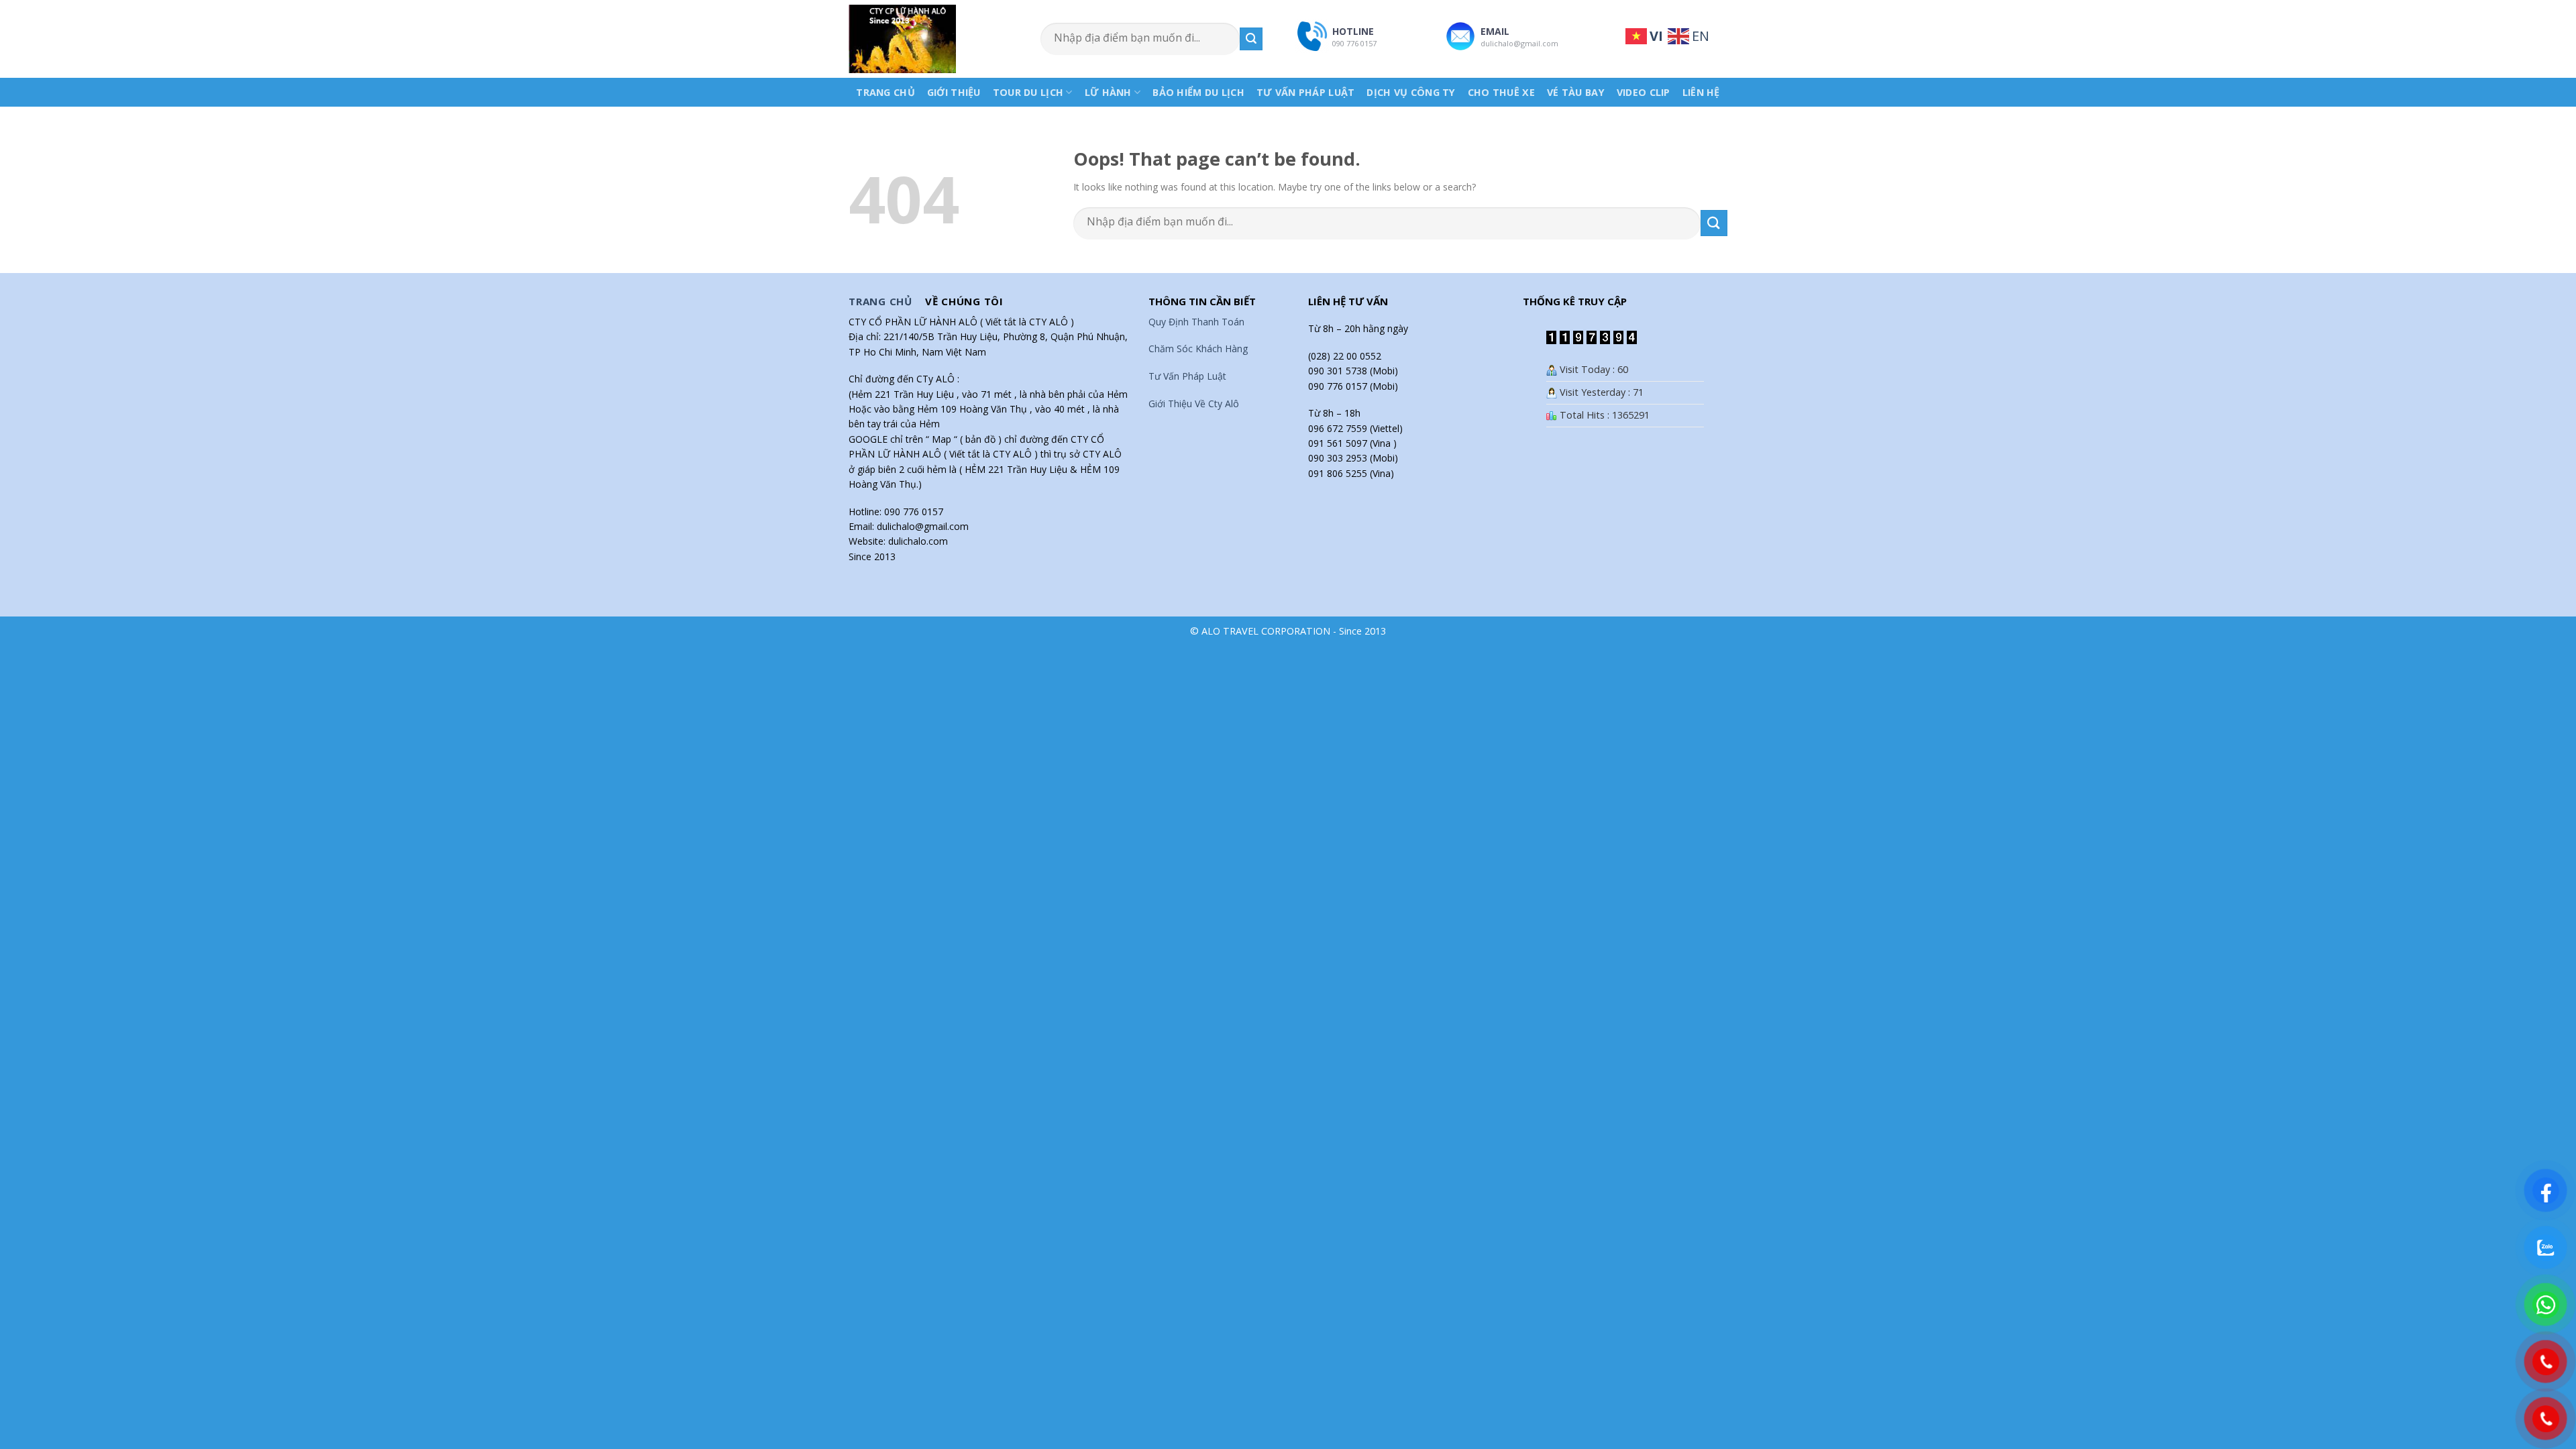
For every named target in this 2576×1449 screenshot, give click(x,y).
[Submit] (1251, 39)
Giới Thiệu (954, 92)
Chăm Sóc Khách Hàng (1198, 348)
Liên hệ (1701, 92)
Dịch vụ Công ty (1411, 92)
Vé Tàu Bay (1576, 92)
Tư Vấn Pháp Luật (1306, 92)
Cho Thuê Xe (1501, 92)
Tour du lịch (1028, 92)
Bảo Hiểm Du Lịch (1198, 92)
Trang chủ (885, 92)
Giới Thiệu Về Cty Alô (1194, 404)
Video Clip (1644, 92)
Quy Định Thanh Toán (1196, 322)
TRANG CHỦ (880, 301)
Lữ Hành (1108, 92)
